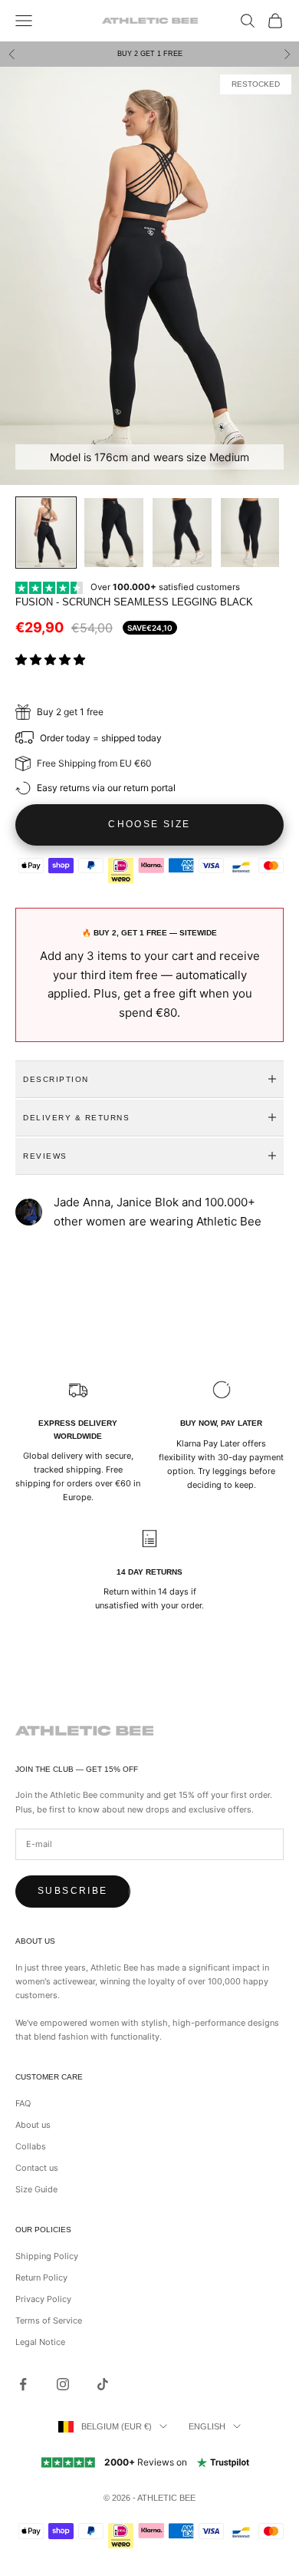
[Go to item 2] (114, 533)
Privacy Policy (43, 2299)
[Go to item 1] (46, 533)
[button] (52, 660)
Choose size (149, 824)
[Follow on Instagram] (63, 2384)
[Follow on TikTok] (103, 2384)
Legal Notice (40, 2342)
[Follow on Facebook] (23, 2384)
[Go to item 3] (182, 533)
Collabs (31, 2146)
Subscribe (73, 1891)
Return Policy (41, 2278)
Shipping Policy (47, 2256)
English (207, 2426)
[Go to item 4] (250, 533)
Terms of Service (49, 2320)
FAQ (23, 2103)
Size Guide (36, 2189)
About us (33, 2125)
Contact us (37, 2168)
